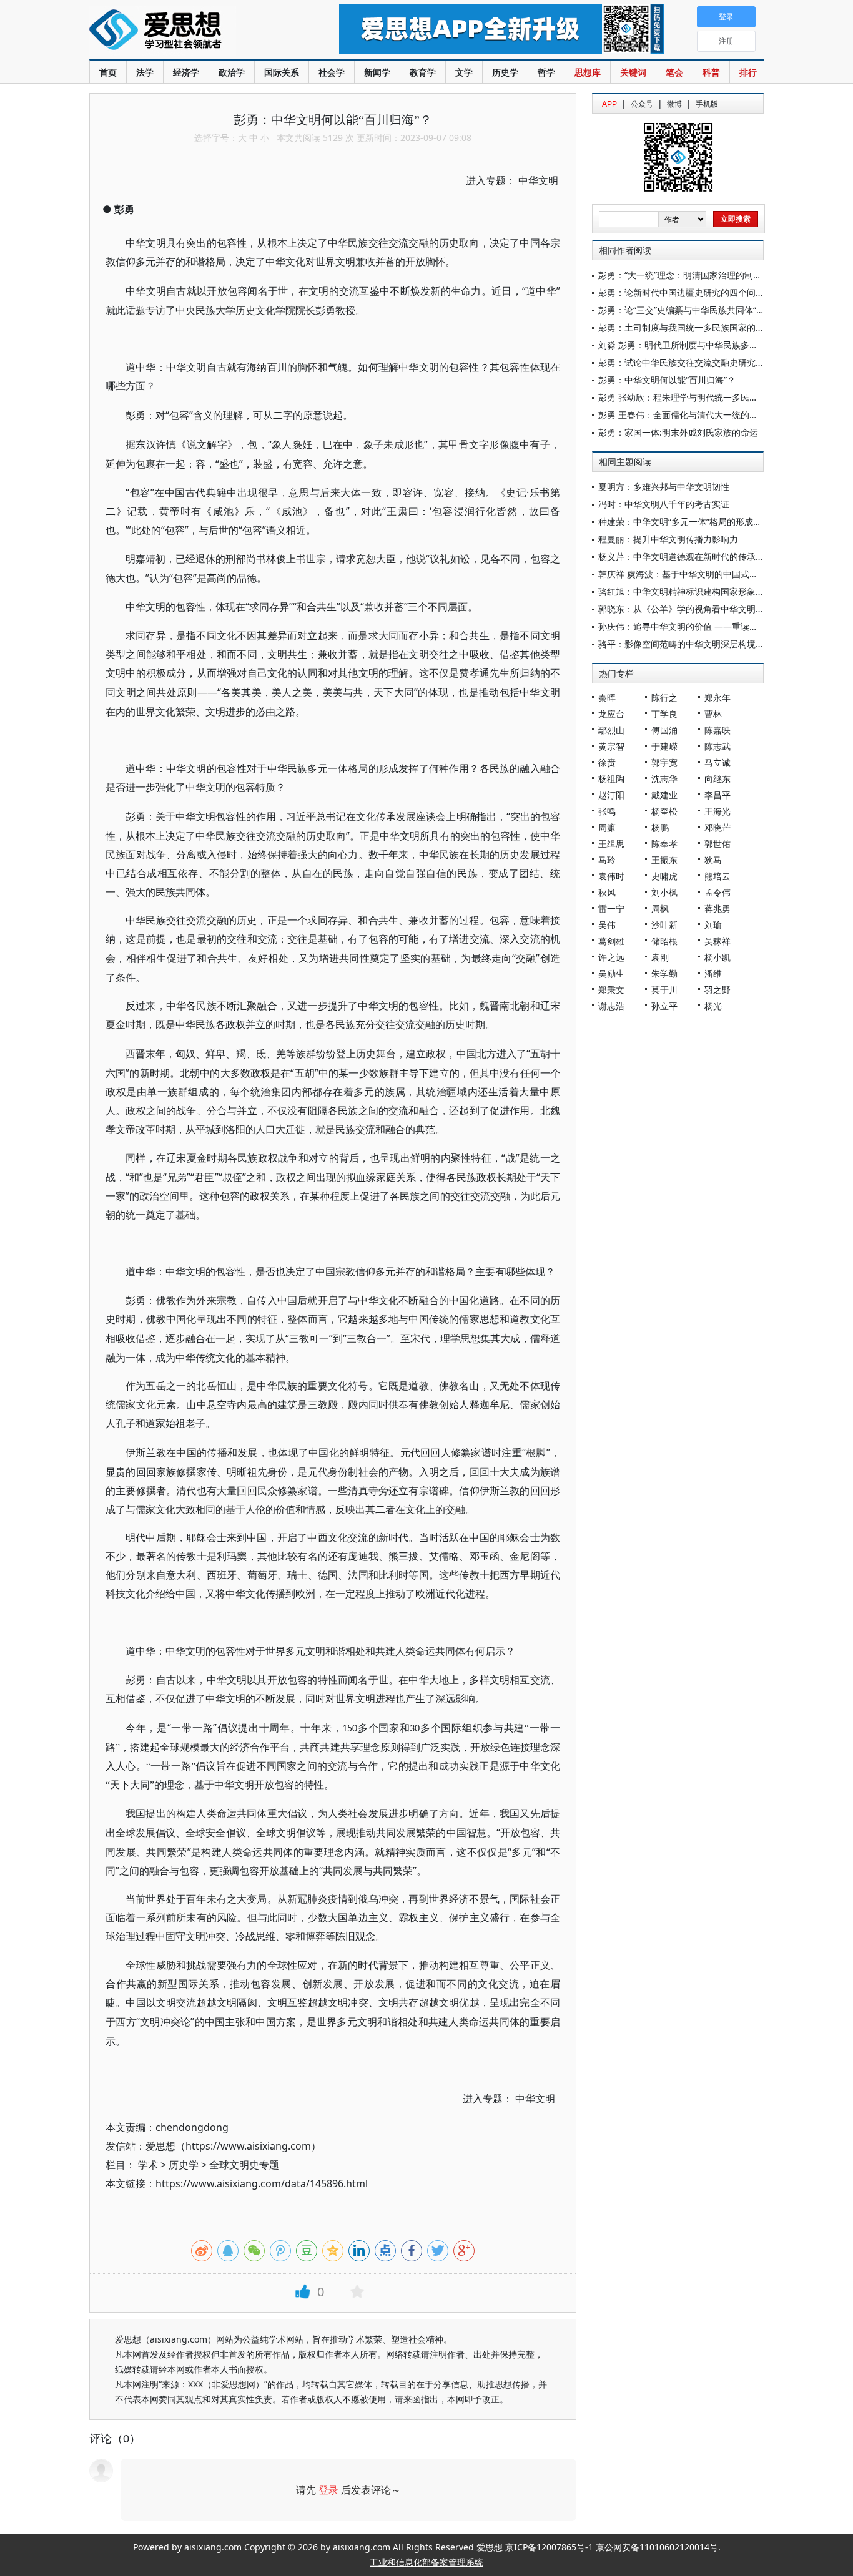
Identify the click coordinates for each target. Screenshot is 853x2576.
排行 (748, 72)
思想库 (588, 72)
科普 (711, 72)
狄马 (713, 860)
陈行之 (664, 698)
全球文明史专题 (244, 2165)
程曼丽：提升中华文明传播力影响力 (668, 539)
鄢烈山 (611, 730)
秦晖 (607, 698)
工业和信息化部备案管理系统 (426, 2562)
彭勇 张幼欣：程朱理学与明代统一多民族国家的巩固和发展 (713, 397)
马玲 (607, 860)
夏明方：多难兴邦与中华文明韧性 (664, 487)
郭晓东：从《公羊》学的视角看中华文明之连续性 (694, 609)
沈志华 (664, 779)
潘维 (713, 973)
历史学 (505, 72)
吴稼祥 (717, 941)
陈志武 (717, 746)
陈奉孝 (664, 844)
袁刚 (660, 957)
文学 (464, 72)
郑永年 (717, 698)
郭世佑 (717, 844)
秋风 (607, 892)
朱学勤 (664, 973)
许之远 (611, 957)
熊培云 (717, 876)
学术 (148, 2165)
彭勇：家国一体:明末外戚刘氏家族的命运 (678, 432)
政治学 (232, 72)
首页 (108, 72)
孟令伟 (717, 892)
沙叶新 (664, 925)
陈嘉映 (717, 730)
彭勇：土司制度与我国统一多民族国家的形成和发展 (699, 327)
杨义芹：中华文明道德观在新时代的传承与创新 (690, 556)
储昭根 (664, 941)
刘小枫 (664, 892)
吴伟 (607, 925)
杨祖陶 (611, 779)
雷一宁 (611, 908)
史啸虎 (664, 876)
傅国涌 (664, 730)
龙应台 (611, 714)
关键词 (633, 72)
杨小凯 (717, 957)
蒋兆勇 (717, 908)
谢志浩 (611, 1006)
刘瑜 (713, 925)
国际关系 (282, 72)
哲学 (546, 72)
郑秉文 (611, 990)
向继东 (717, 779)
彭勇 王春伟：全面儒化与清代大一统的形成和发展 (696, 415)
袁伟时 (611, 876)
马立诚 (717, 762)
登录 (328, 2490)
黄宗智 (611, 746)
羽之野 (717, 990)
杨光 (713, 1006)
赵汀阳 (611, 795)
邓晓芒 (717, 827)
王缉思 (611, 844)
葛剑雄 (611, 941)
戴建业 (664, 795)
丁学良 (664, 714)
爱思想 (189, 31)
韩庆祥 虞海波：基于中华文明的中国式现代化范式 (696, 574)
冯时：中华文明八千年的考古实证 (664, 504)
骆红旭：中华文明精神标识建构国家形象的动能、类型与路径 (716, 591)
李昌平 (717, 795)
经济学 (186, 72)
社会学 (332, 72)
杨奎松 (664, 811)
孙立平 (664, 1006)
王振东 (664, 860)
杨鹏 (660, 827)
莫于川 (664, 990)
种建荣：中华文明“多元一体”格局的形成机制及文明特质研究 (715, 522)
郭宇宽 (664, 762)
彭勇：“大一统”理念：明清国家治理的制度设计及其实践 (706, 275)
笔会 (674, 72)
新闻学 (377, 72)
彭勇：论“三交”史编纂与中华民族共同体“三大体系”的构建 (709, 310)
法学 (145, 72)
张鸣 (607, 811)
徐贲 (607, 762)
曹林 (713, 714)
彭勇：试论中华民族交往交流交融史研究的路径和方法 (703, 362)
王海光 (717, 811)
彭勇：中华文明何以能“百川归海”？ (667, 380)
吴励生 (611, 973)
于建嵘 (664, 746)
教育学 (423, 72)
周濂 (607, 827)
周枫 (660, 908)
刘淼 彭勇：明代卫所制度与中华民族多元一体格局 (696, 345)
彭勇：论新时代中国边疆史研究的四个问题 (681, 292)
